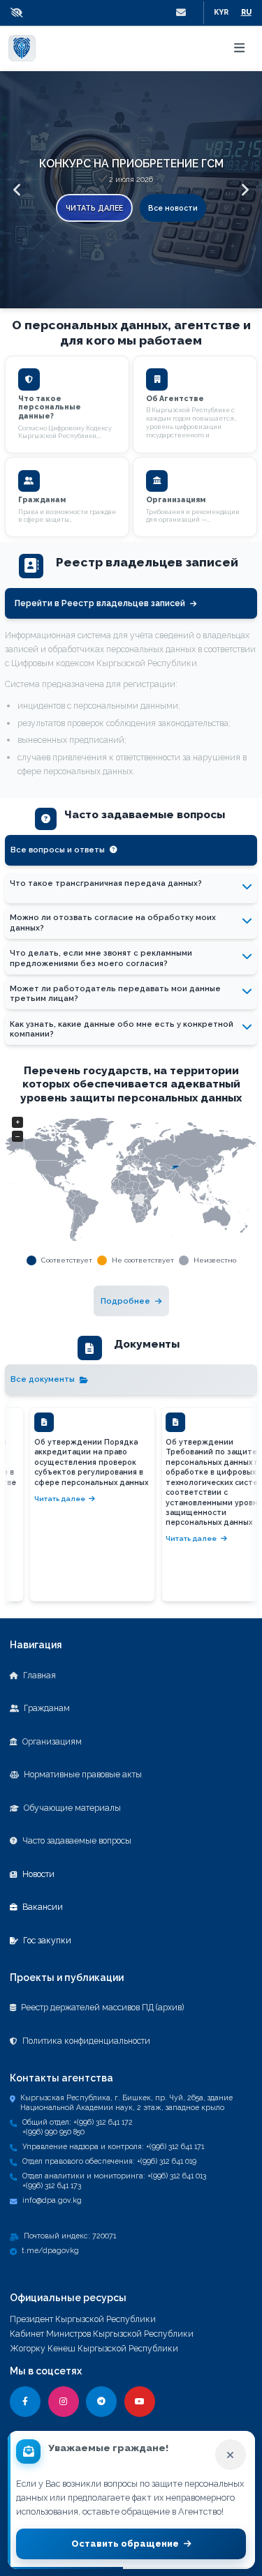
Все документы (43, 1379)
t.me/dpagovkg (50, 2250)
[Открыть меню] (240, 48)
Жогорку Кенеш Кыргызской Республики (94, 2348)
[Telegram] (101, 2402)
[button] (20, 13)
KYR (221, 12)
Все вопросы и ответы (58, 850)
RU (246, 12)
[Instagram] (64, 2402)
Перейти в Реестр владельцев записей (100, 603)
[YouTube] (140, 2402)
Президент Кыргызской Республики (83, 2319)
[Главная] (22, 48)
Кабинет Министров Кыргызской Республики (102, 2334)
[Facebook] (25, 2402)
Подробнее (125, 1301)
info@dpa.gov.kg (52, 2200)
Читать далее (94, 208)
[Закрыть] (231, 2455)
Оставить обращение (125, 2544)
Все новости (173, 208)
